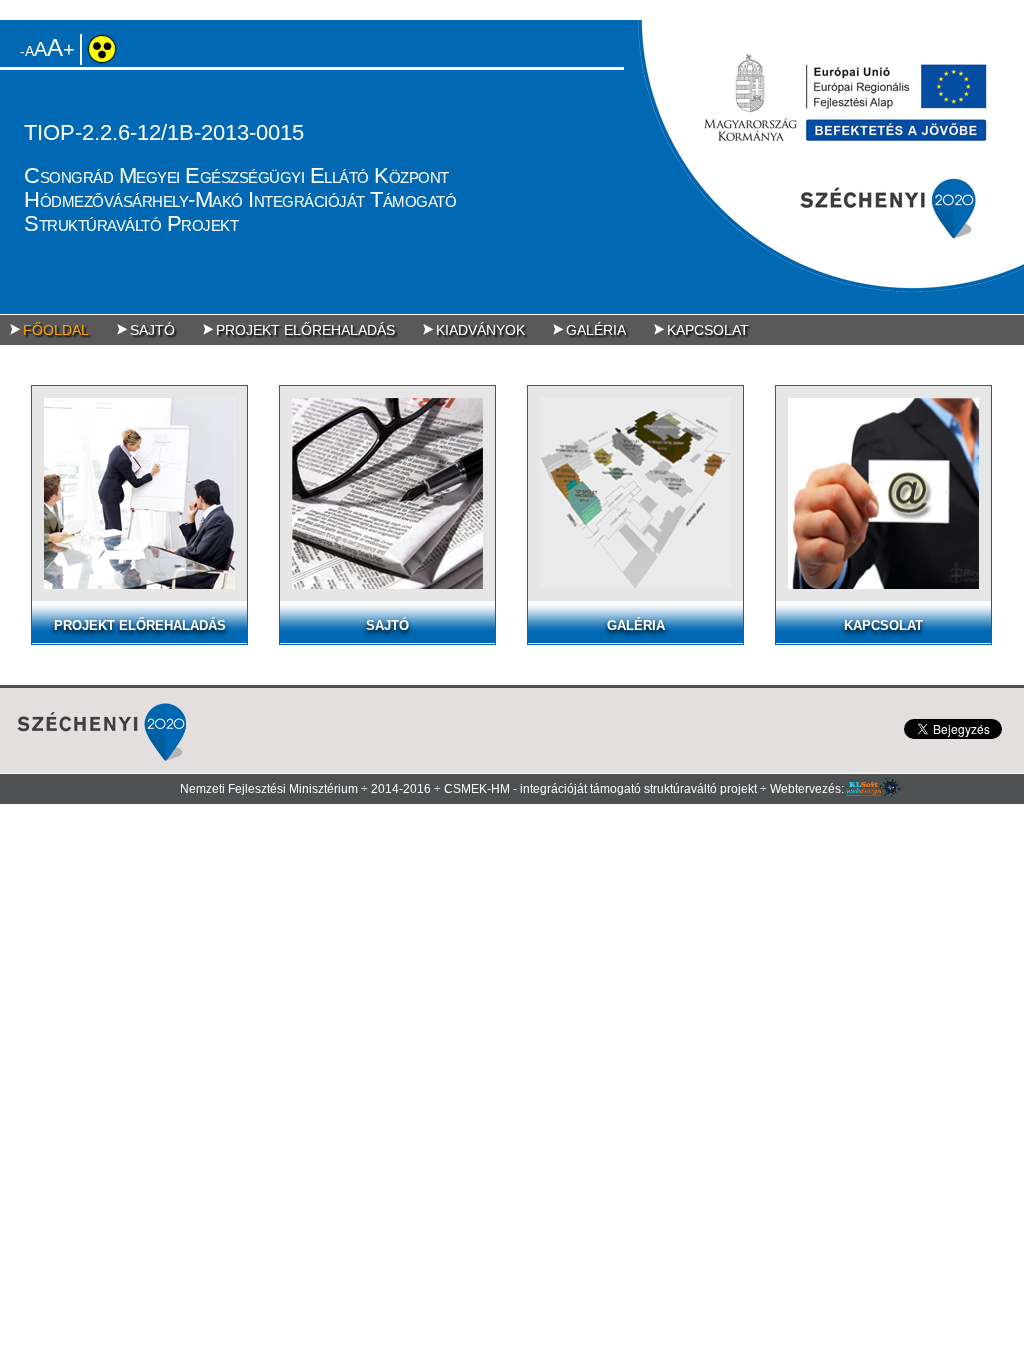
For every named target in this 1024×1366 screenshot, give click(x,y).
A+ (54, 49)
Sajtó (152, 330)
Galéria (596, 330)
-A (27, 51)
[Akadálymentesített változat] (109, 59)
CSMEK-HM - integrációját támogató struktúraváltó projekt (600, 789)
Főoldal (56, 330)
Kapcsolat (708, 330)
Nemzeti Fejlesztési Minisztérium (269, 789)
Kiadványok (480, 330)
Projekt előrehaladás (305, 330)
